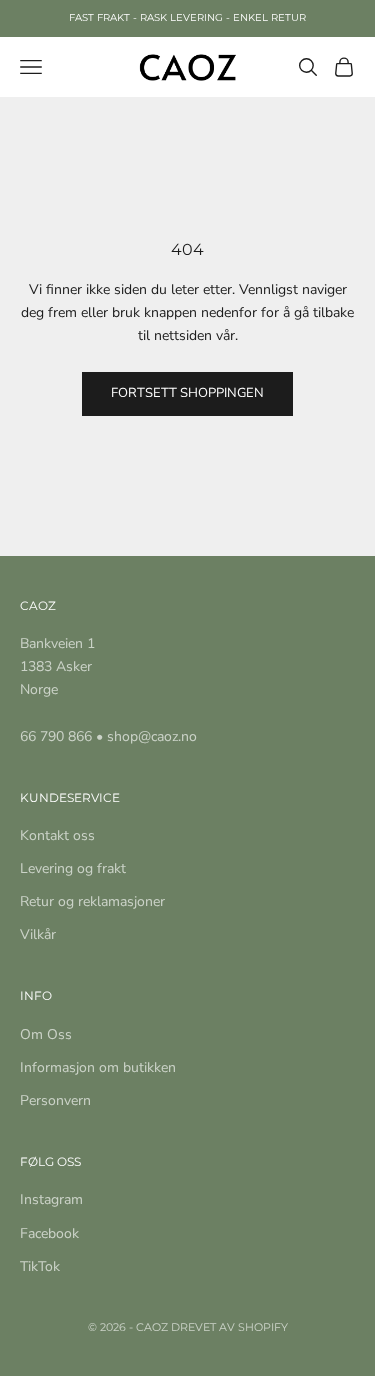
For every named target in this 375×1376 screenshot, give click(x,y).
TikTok (40, 1266)
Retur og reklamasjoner (92, 901)
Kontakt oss (57, 835)
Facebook (49, 1233)
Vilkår (38, 934)
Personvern (55, 1100)
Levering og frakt (73, 868)
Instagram (51, 1199)
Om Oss (46, 1034)
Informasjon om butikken (98, 1067)
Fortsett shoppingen (187, 393)
